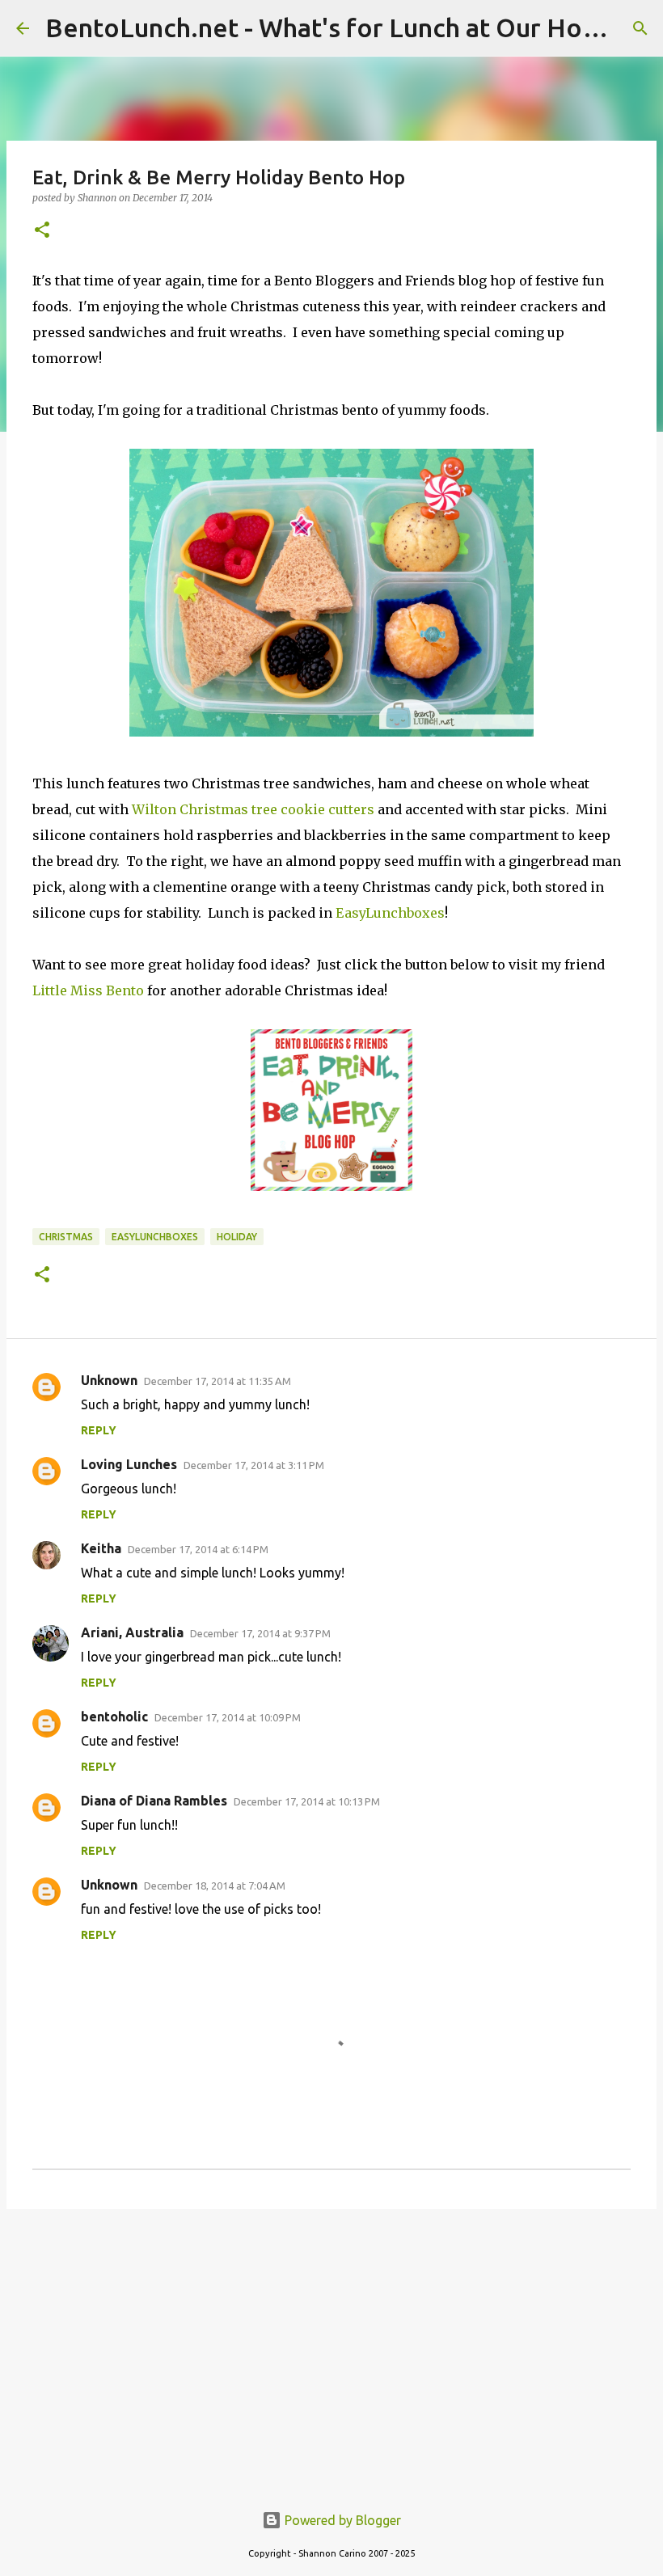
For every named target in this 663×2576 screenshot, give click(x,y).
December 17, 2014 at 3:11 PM (254, 1465)
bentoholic (114, 1717)
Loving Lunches (129, 1464)
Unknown (109, 1380)
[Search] (640, 28)
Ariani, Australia (132, 1632)
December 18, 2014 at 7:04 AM (215, 1886)
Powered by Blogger (341, 2520)
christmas (66, 1237)
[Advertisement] (331, 2346)
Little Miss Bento (88, 990)
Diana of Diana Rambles (154, 1801)
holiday (237, 1237)
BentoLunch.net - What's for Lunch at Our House (335, 27)
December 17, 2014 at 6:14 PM (198, 1549)
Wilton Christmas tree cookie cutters (253, 809)
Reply (99, 1430)
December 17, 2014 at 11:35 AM (217, 1381)
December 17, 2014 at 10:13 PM (307, 1801)
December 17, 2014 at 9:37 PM (260, 1633)
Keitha (101, 1548)
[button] (42, 231)
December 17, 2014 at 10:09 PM (228, 1717)
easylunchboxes (155, 1237)
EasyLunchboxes (390, 913)
